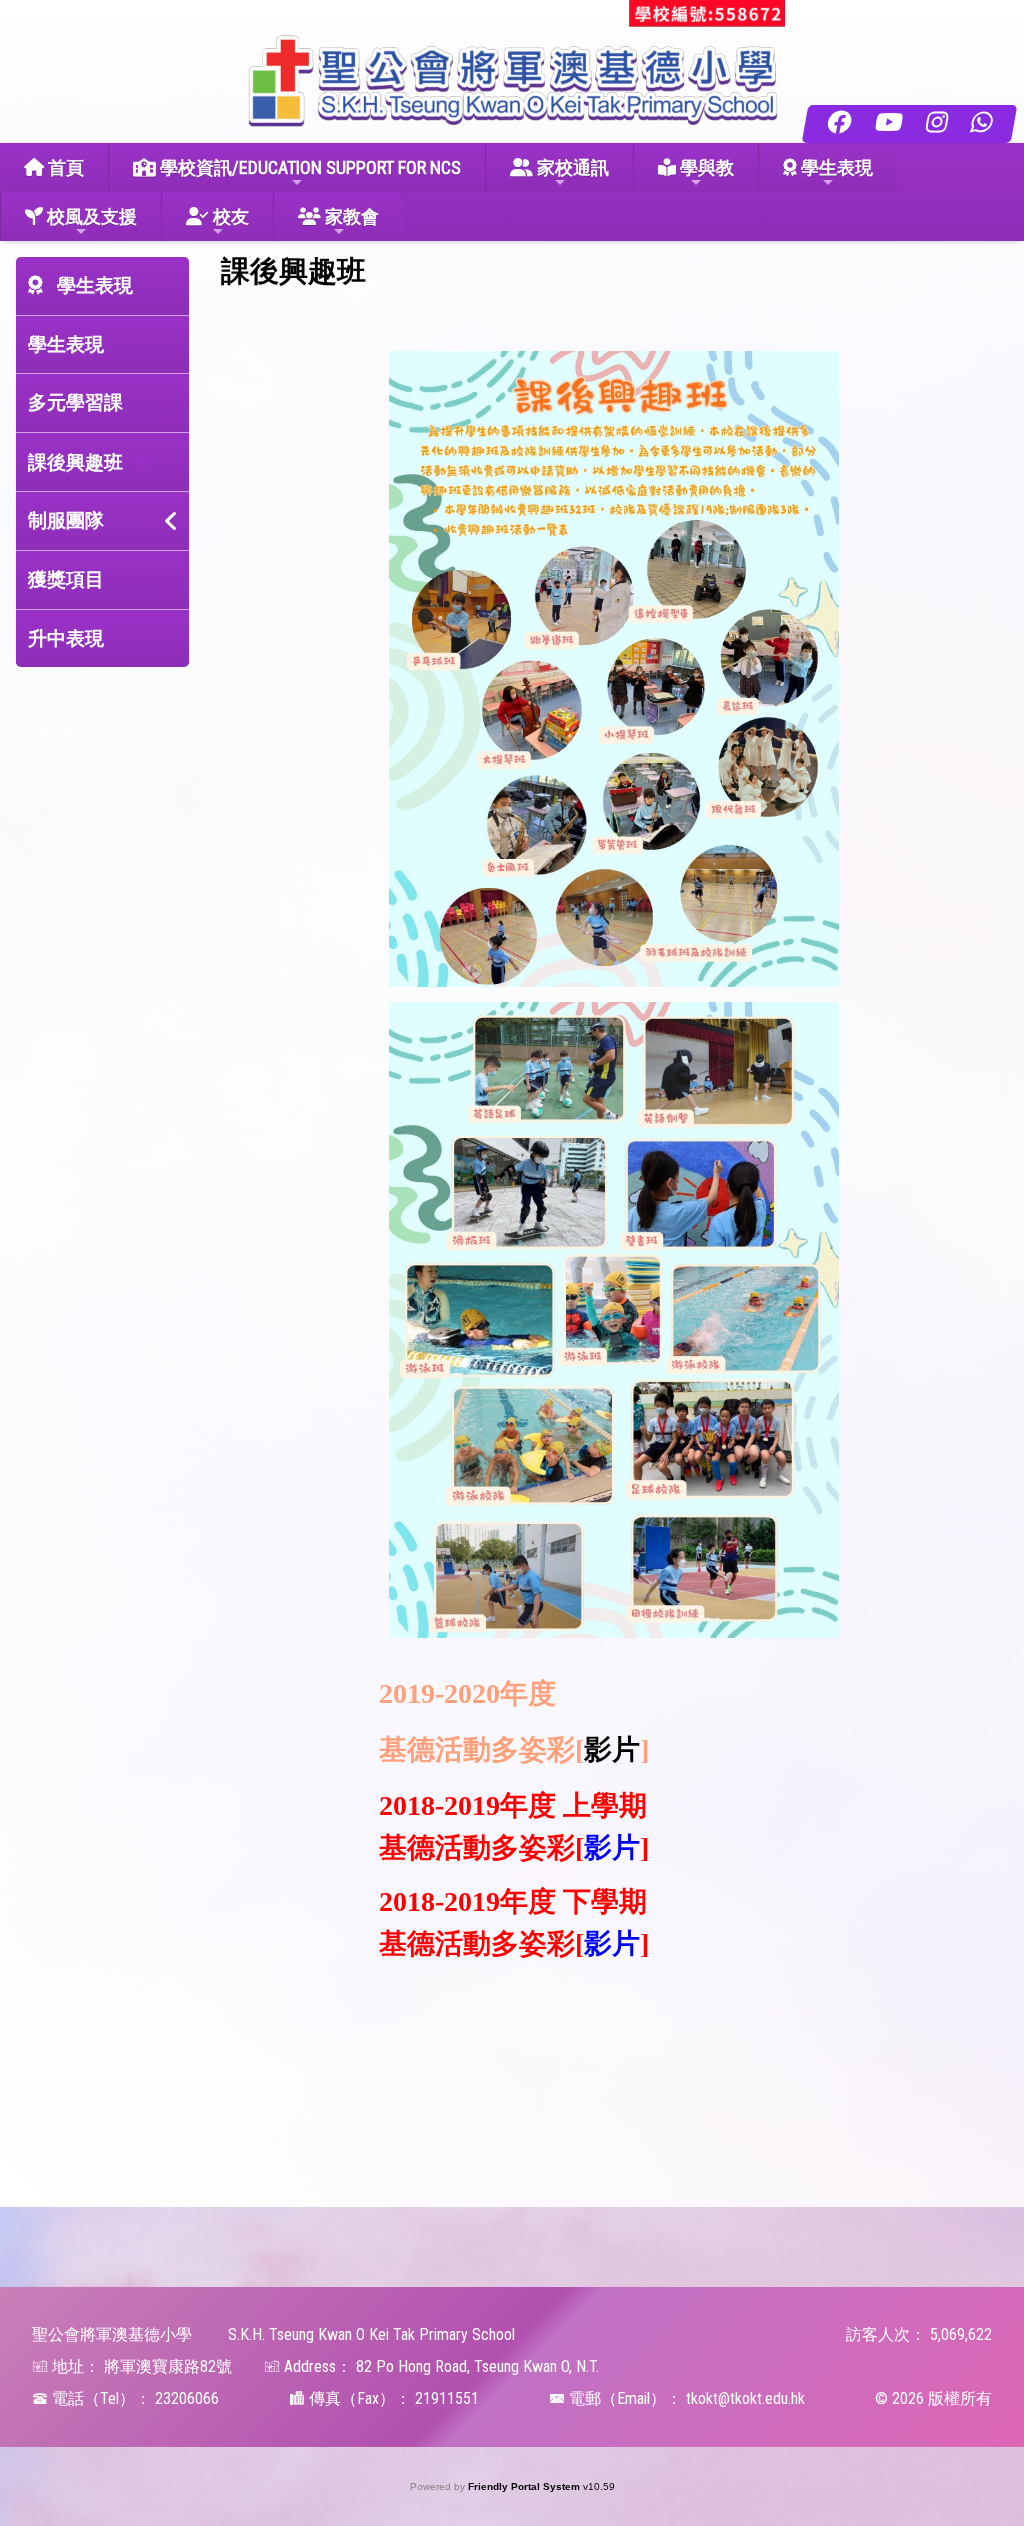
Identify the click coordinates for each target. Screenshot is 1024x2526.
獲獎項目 (66, 579)
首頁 (64, 167)
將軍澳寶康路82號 (168, 2366)
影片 (612, 1749)
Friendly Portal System (525, 2486)
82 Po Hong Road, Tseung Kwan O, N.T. (477, 2366)
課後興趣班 (75, 462)
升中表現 (66, 638)
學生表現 (66, 344)
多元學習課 (75, 402)
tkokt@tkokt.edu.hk (745, 2398)
